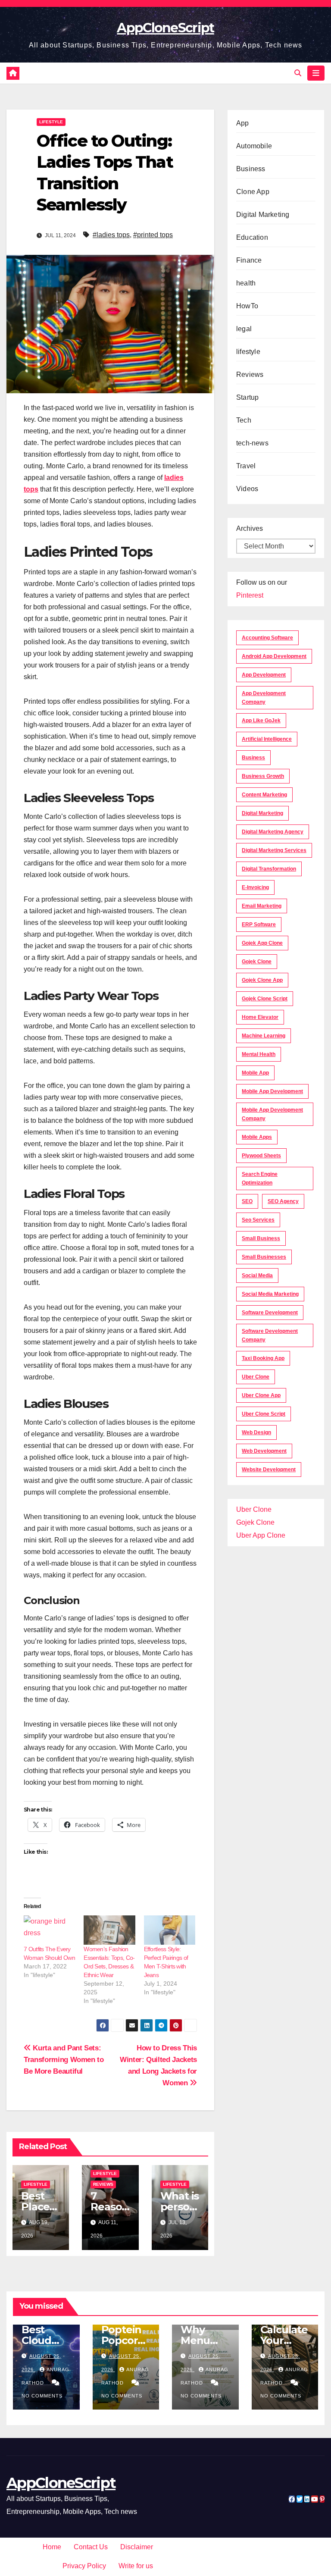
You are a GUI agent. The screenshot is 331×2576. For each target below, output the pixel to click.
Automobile (254, 146)
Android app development (274, 656)
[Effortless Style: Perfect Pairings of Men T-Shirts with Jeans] (170, 1930)
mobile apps (257, 1137)
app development (264, 675)
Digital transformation (269, 869)
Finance (249, 260)
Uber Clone (254, 1509)
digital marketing (262, 813)
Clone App (253, 192)
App (243, 123)
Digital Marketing (263, 215)
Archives (250, 528)
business (253, 758)
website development (269, 1470)
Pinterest (250, 595)
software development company (270, 1335)
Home (52, 2547)
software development (270, 1313)
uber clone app (261, 1395)
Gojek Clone (257, 962)
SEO (247, 1201)
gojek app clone (262, 943)
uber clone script (264, 1414)
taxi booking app (263, 1358)
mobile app (255, 1073)
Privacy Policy (84, 2566)
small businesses (264, 1257)
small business (261, 1238)
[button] (298, 73)
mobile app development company (272, 1114)
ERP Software (259, 924)
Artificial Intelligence (267, 739)
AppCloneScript (165, 28)
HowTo (247, 306)
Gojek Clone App (262, 980)
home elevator (260, 1017)
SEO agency (283, 1201)
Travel (246, 466)
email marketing (262, 906)
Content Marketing (264, 795)
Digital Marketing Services (274, 850)
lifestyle (51, 122)
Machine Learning (264, 1036)
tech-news (252, 443)
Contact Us (91, 2547)
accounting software (267, 638)
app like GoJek (261, 721)
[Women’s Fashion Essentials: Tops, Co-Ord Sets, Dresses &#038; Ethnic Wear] (109, 1930)
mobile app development (272, 1091)
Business (251, 169)
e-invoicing (255, 887)
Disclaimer (137, 2547)
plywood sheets (261, 1156)
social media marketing (270, 1294)
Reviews (103, 2184)
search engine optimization (260, 1178)
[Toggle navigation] (316, 73)
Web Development (264, 1451)
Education (252, 237)
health (246, 283)
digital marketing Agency (273, 832)
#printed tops (153, 235)
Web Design (256, 1432)
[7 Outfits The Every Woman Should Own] (49, 1930)
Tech (244, 420)
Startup (247, 397)
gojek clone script (265, 999)
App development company (264, 698)
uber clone (256, 1377)
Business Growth (263, 776)
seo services (258, 1220)
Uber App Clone (261, 1535)
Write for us (136, 2566)
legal (244, 329)
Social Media (257, 1275)
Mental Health (259, 1054)
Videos (247, 489)
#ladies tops (111, 235)
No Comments (42, 2396)
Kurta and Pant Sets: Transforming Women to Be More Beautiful (64, 2059)
